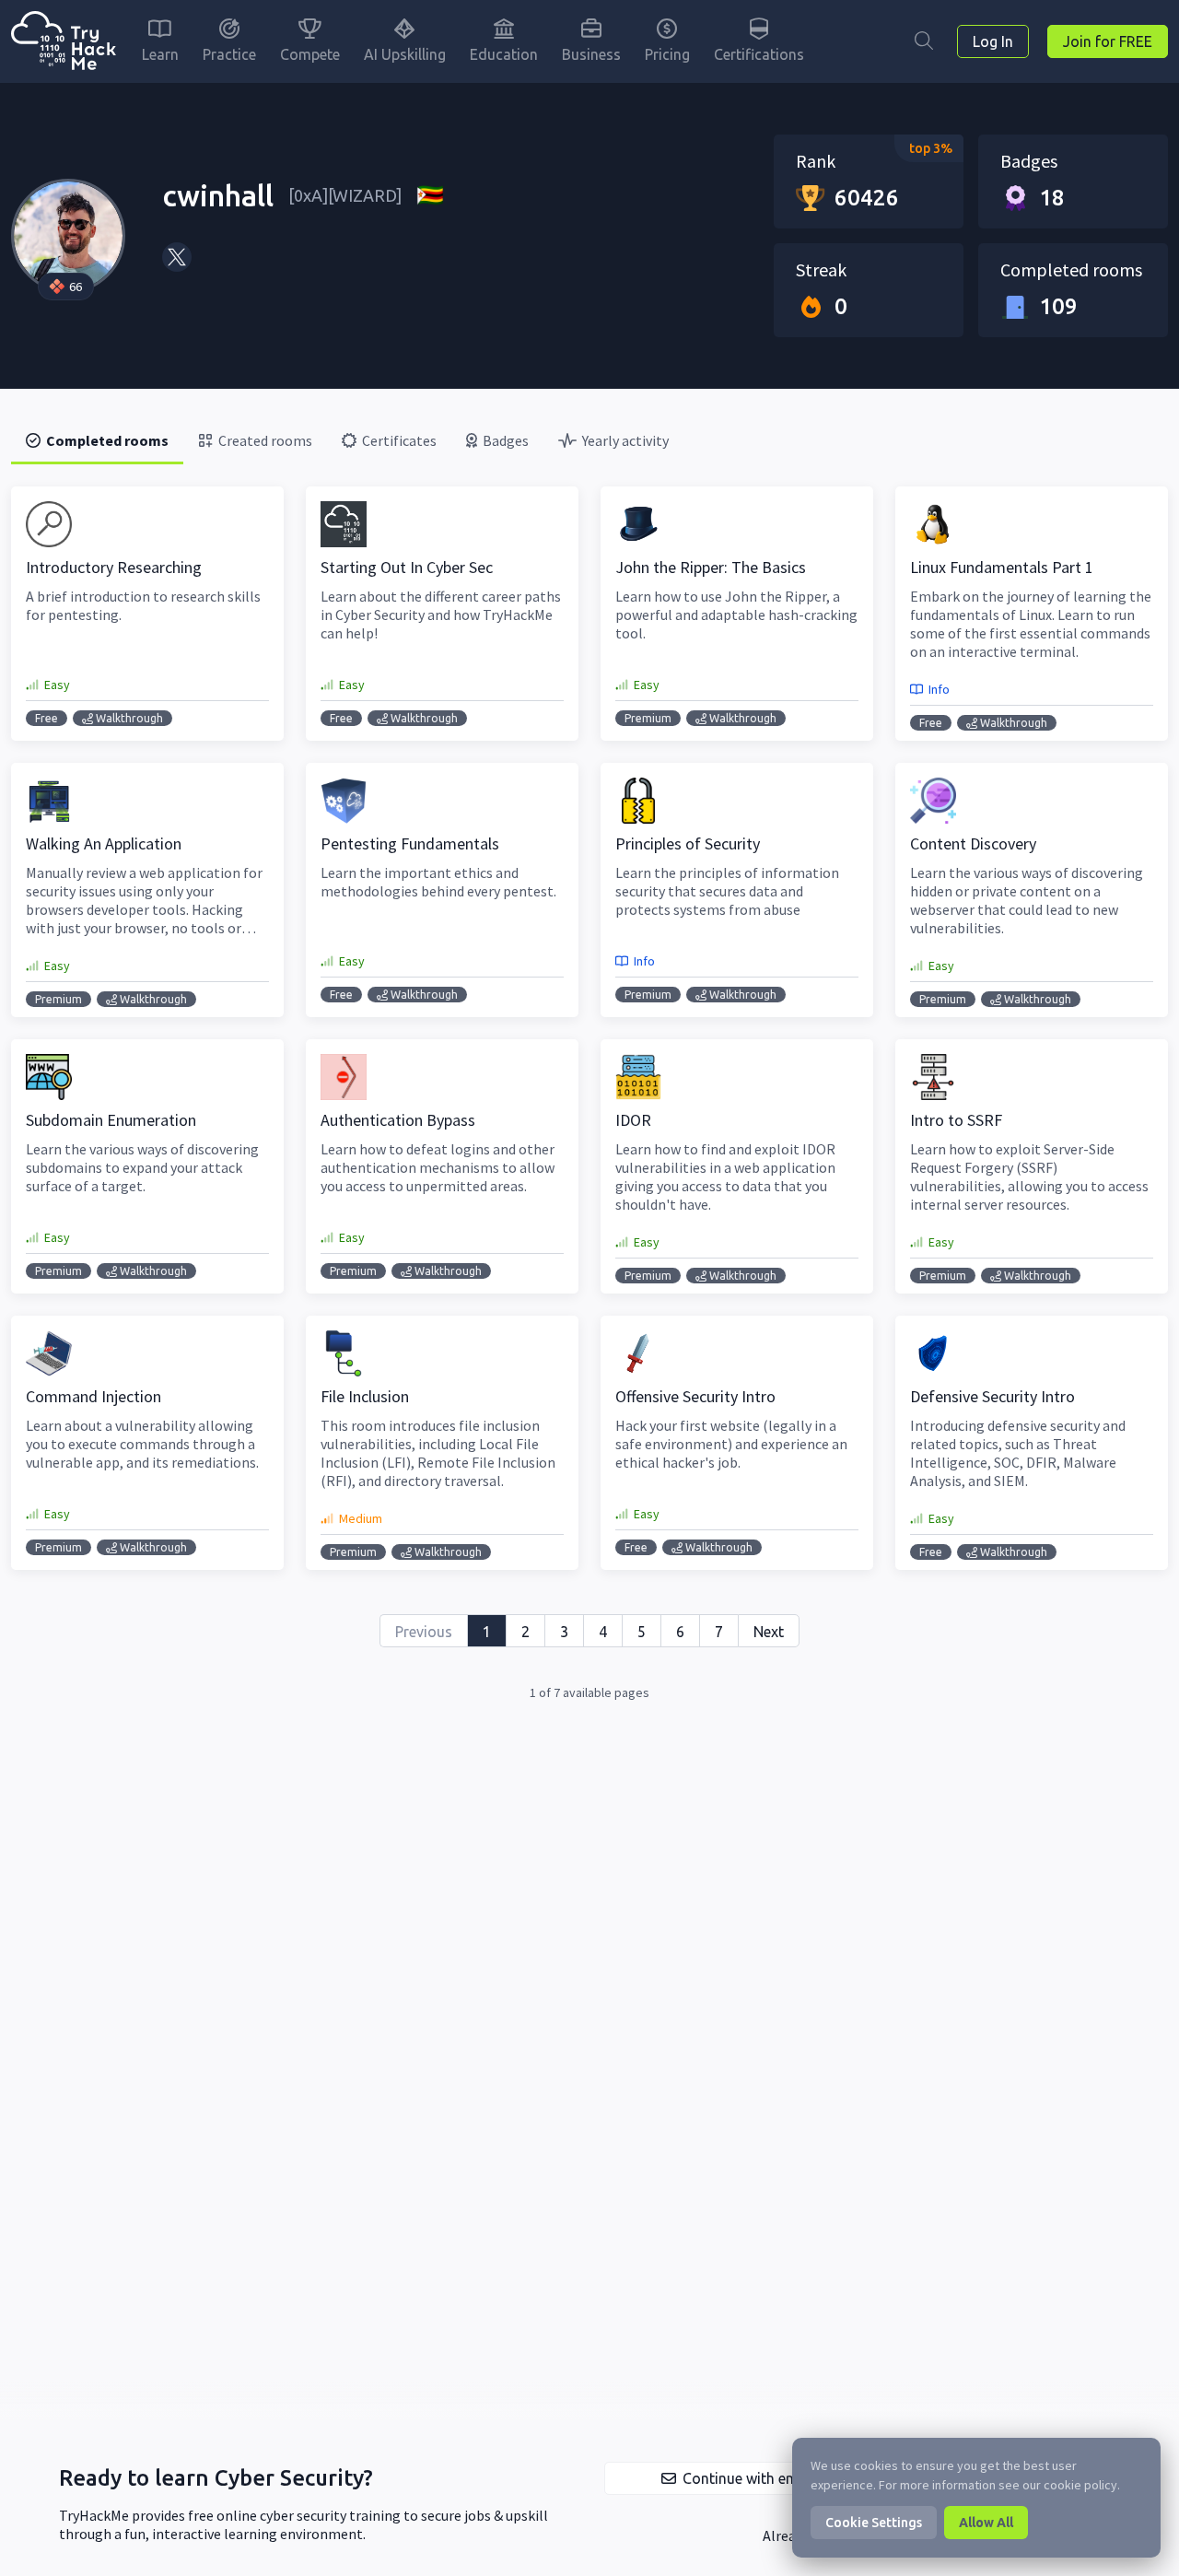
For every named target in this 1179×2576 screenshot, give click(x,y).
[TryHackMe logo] (64, 42)
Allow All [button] (986, 2523)
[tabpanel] (589, 1095)
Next (769, 1632)
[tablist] (589, 440)
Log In (993, 41)
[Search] (924, 41)
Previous (424, 1632)
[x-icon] (177, 257)
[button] (737, 2478)
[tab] (97, 440)
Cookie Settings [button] (874, 2523)
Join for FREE (1108, 41)
